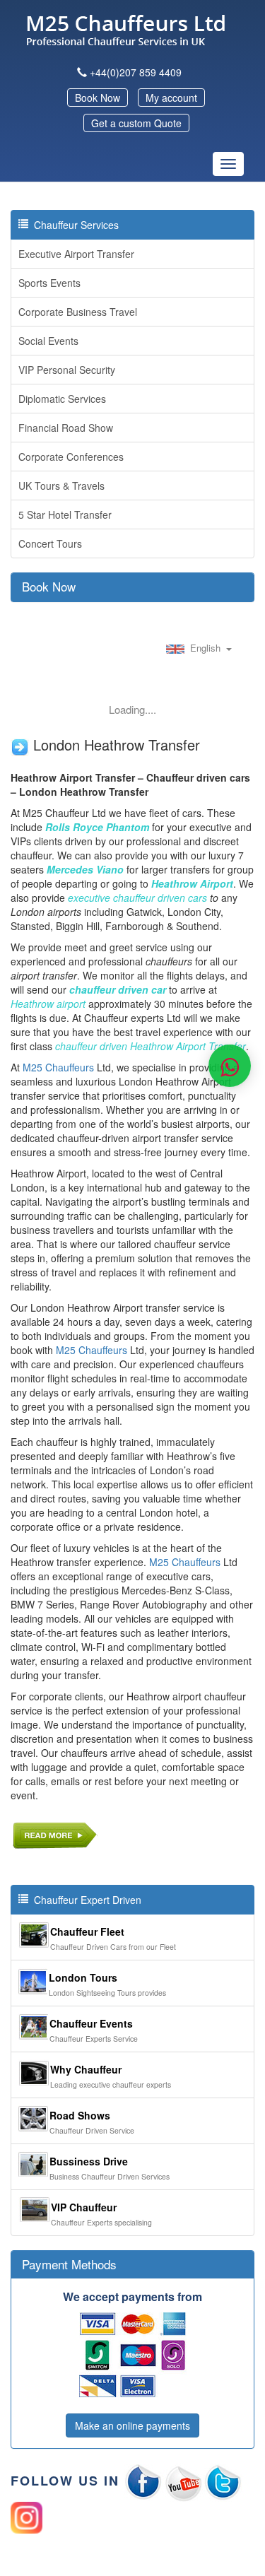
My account (171, 98)
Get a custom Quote (136, 123)
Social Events (48, 341)
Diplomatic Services (62, 399)
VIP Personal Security (67, 370)
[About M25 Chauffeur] (55, 1833)
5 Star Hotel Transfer (65, 514)
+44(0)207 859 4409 (136, 72)
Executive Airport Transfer (76, 254)
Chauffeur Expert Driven (85, 1900)
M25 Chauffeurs (58, 1067)
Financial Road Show (66, 428)
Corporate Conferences (71, 457)
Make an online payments (132, 2425)
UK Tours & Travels (61, 486)
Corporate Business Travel (78, 312)
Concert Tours (50, 543)
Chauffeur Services (73, 225)
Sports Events (49, 283)
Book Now (98, 98)
